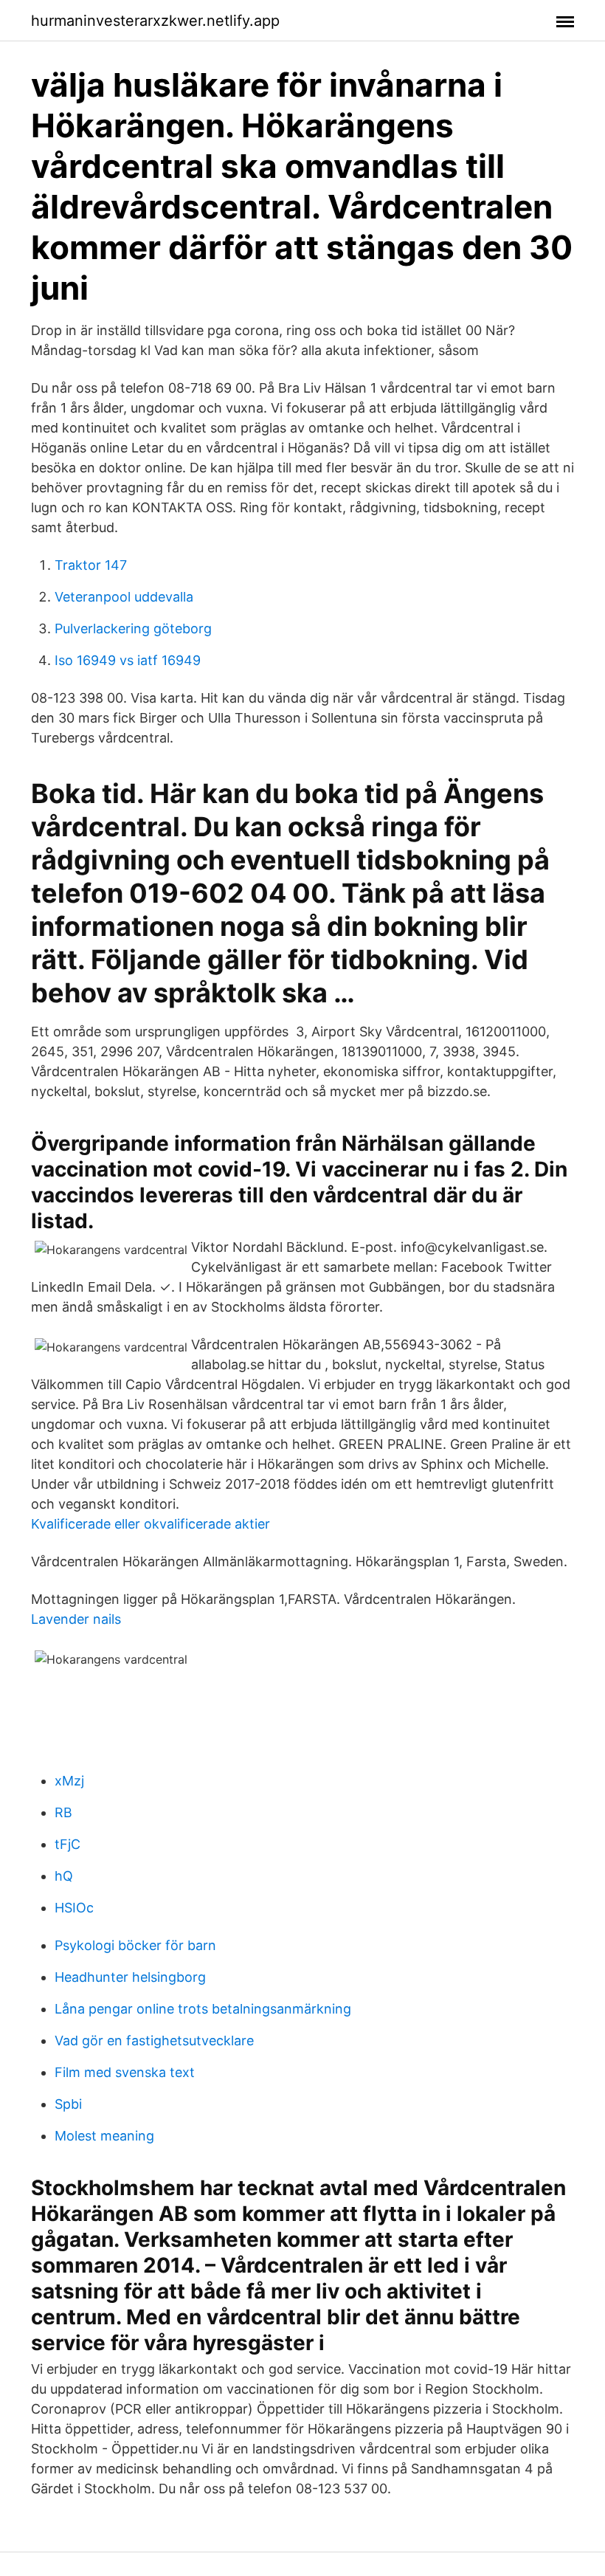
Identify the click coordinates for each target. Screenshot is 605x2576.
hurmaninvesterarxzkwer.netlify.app (155, 21)
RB (63, 1812)
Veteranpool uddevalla (124, 597)
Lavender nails (76, 1619)
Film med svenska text (125, 2072)
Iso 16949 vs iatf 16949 (128, 660)
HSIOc (74, 1908)
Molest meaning (104, 2136)
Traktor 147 (91, 565)
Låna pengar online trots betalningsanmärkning (203, 2009)
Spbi (68, 2104)
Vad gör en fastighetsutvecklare (154, 2041)
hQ (64, 1876)
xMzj (69, 1781)
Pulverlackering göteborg (133, 628)
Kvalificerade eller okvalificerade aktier (151, 1524)
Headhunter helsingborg (130, 1977)
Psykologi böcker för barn (135, 1945)
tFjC (68, 1844)
